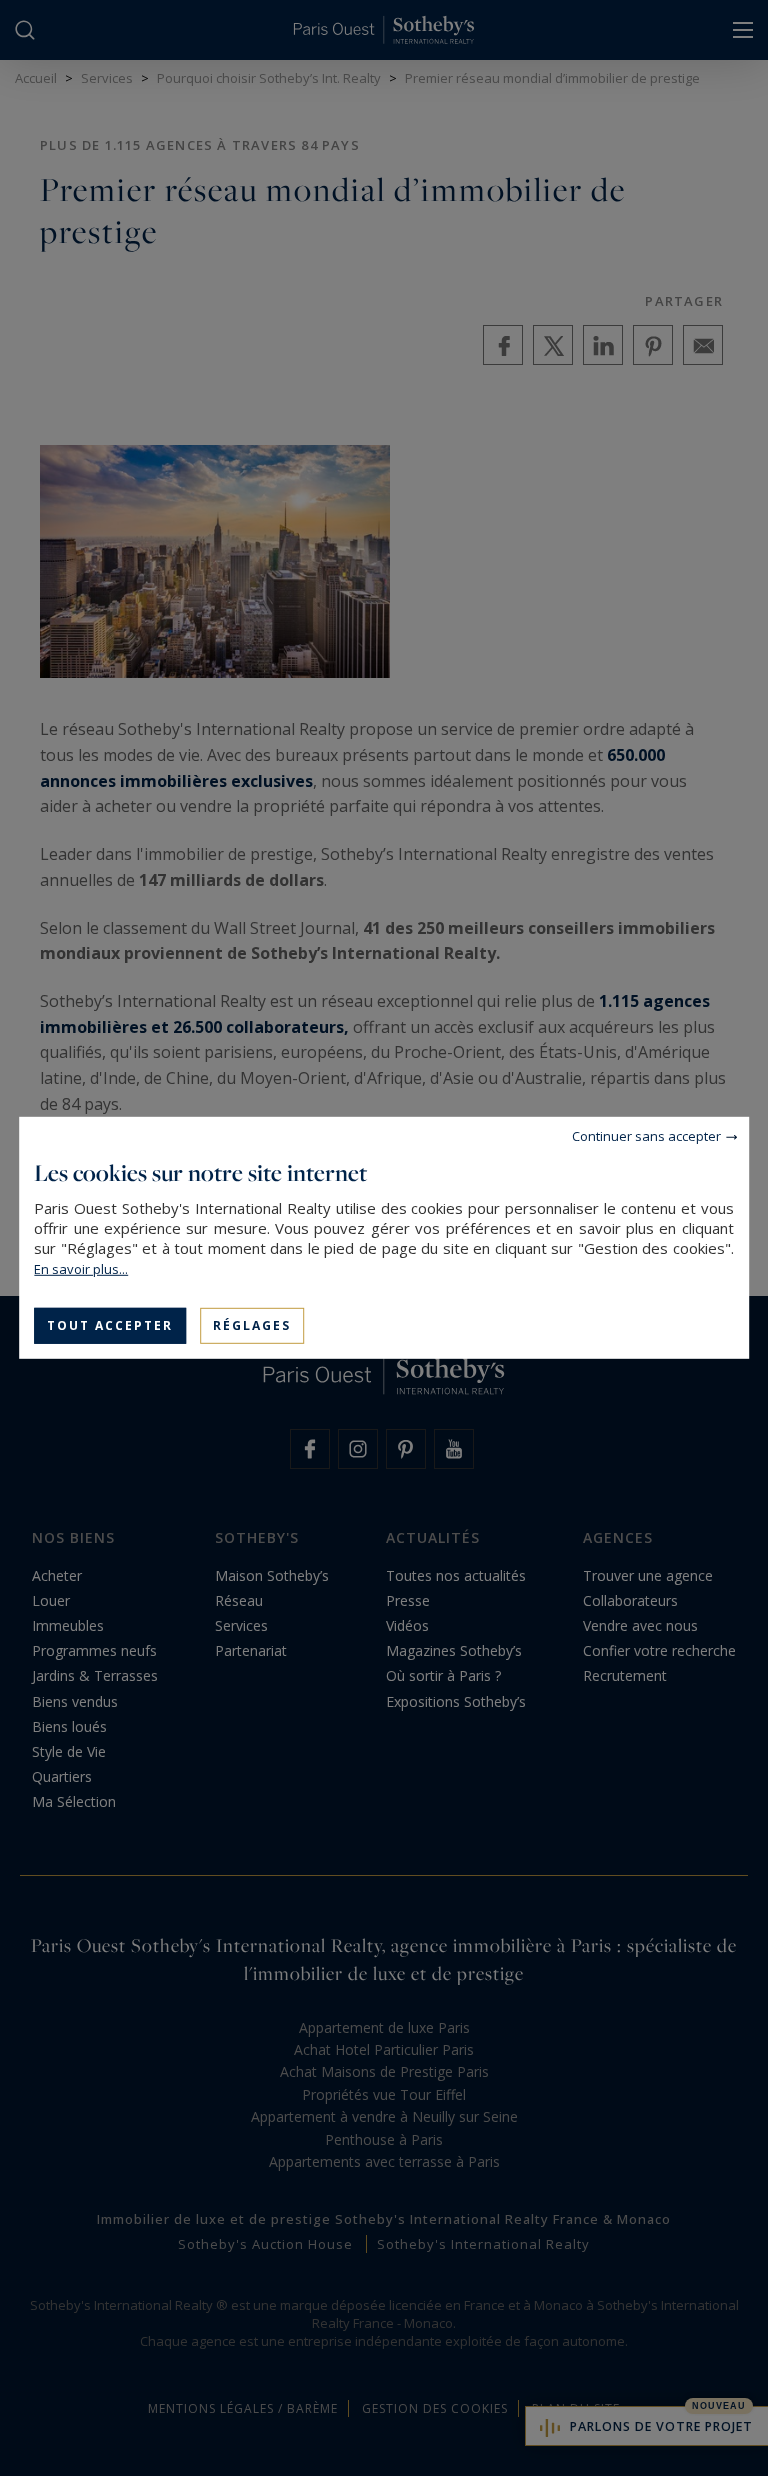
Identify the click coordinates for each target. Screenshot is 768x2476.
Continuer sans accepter (646, 1136)
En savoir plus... (81, 1269)
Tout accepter (110, 1325)
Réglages (252, 1325)
